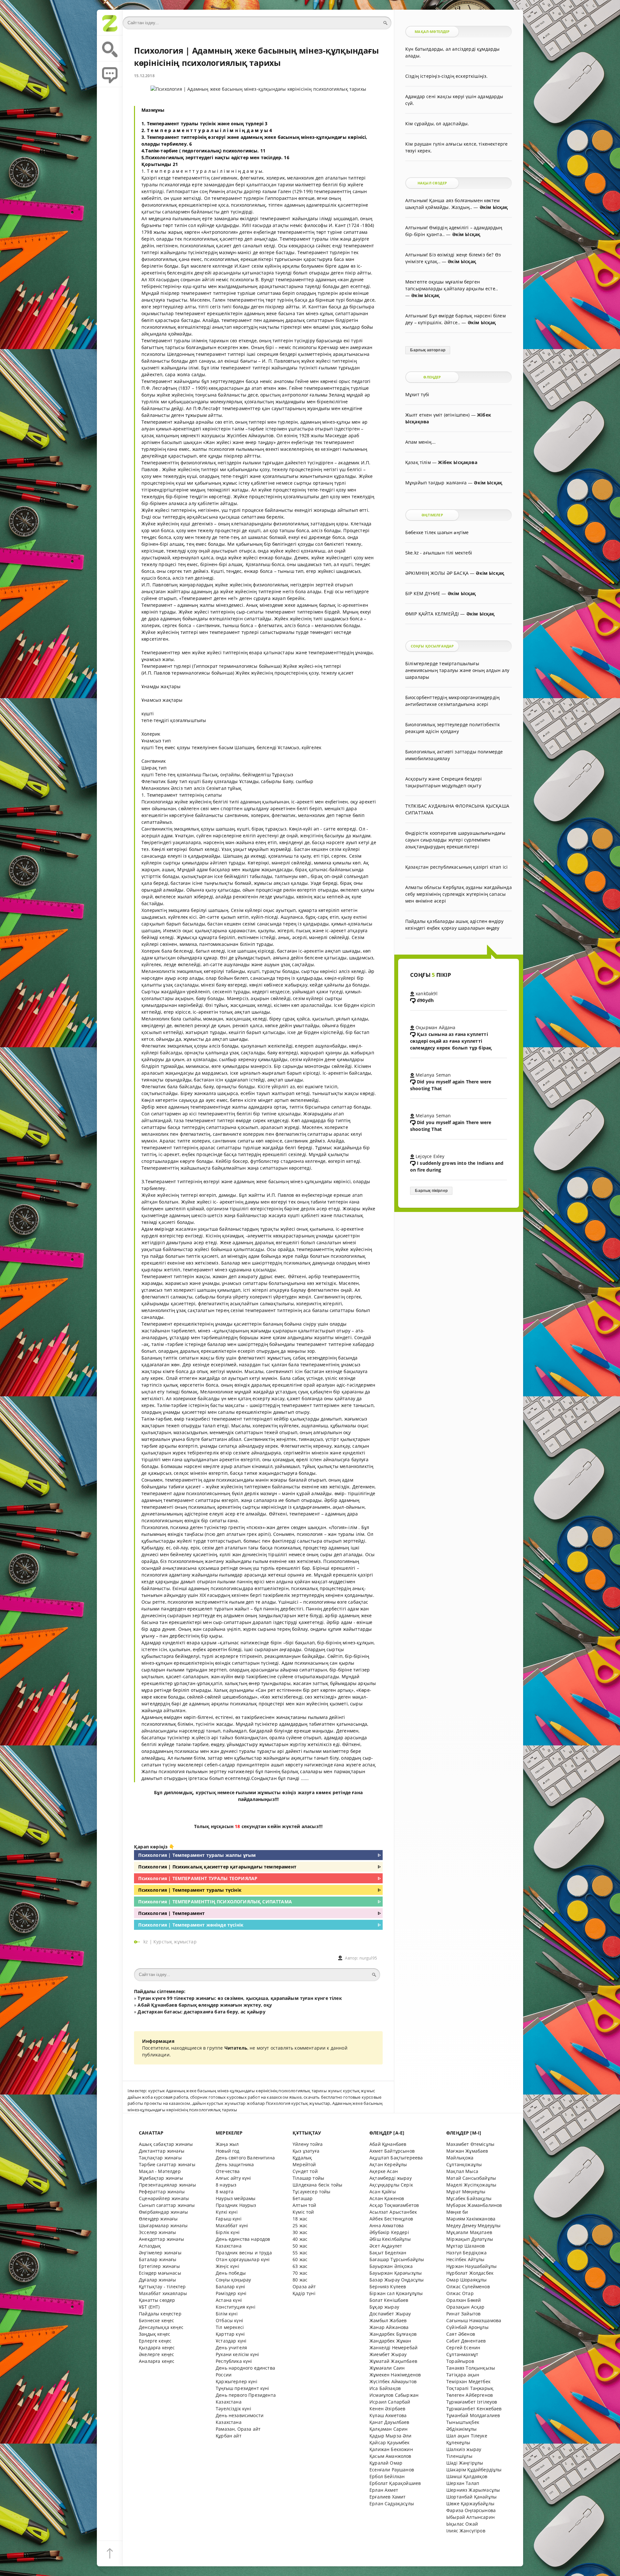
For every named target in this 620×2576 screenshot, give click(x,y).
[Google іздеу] (110, 48)
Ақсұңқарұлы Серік (391, 2185)
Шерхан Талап (463, 2483)
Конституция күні (236, 2307)
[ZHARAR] (110, 23)
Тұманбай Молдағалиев (473, 2415)
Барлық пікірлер (431, 1191)
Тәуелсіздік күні (233, 2409)
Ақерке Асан (384, 2171)
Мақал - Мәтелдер (160, 2171)
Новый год (228, 2151)
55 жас (300, 2253)
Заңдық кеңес (155, 2334)
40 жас (300, 2239)
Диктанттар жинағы (162, 2151)
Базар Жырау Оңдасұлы (397, 2280)
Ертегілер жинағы (159, 2266)
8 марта (225, 2192)
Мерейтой (304, 2164)
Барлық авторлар (428, 350)
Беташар (303, 2198)
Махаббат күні (232, 2225)
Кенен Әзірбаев (387, 2409)
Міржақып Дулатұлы (470, 2239)
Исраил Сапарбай (390, 2402)
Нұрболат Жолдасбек (470, 2273)
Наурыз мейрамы (236, 2198)
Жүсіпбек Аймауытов (393, 2381)
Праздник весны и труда (244, 2253)
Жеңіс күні (227, 2266)
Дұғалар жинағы (157, 2280)
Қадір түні (304, 2293)
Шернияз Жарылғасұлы (473, 2490)
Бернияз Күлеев (388, 2286)
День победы (231, 2273)
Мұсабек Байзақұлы (469, 2198)
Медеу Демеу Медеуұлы (473, 2225)
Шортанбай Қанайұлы (471, 2497)
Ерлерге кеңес (155, 2341)
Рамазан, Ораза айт (238, 2429)
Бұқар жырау (384, 2307)
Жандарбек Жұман (390, 2341)
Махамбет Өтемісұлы (470, 2144)
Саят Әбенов (461, 2334)
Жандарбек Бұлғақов (393, 2334)
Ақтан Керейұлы (388, 2164)
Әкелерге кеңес (156, 2354)
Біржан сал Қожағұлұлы (396, 2293)
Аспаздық (150, 2246)
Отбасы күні (229, 2320)
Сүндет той (305, 2171)
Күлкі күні (227, 2212)
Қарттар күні (230, 2334)
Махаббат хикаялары (163, 2293)
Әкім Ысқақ (494, 207)
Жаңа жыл (227, 2144)
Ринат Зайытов (463, 2314)
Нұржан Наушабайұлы (471, 2266)
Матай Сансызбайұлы (471, 2178)
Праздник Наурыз (236, 2205)
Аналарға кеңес (157, 2361)
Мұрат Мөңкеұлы (466, 2192)
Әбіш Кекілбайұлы (390, 2239)
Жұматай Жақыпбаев (393, 2361)
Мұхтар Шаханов (465, 2246)
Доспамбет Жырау (390, 2314)
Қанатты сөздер (157, 2300)
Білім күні (227, 2314)
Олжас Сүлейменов (468, 2286)
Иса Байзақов (385, 2388)
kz (146, 1942)
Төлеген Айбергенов (470, 2395)
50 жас (300, 2246)
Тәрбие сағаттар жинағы (167, 2164)
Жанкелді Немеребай (393, 2348)
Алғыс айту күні (233, 2178)
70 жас (300, 2273)
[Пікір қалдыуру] (110, 74)
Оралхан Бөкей (464, 2300)
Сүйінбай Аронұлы (467, 2327)
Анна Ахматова (387, 2225)
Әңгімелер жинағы (160, 2253)
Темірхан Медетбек (468, 2381)
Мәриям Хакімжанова (471, 2219)
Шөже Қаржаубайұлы (470, 2504)
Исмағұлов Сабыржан (394, 2395)
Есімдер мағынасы (160, 2273)
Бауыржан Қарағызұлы (396, 2273)
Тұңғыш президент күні (243, 2388)
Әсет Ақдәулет (386, 2246)
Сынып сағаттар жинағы (167, 2205)
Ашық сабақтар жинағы (166, 2144)
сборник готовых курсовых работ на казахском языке (246, 2097)
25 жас (300, 2225)
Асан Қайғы (383, 2192)
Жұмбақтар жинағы (161, 2178)
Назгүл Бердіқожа (466, 2253)
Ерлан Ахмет (384, 2490)
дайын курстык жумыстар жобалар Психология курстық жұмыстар (261, 2103)
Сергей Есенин (463, 2348)
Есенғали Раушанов (392, 2470)
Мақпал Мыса (462, 2171)
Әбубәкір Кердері (389, 2232)
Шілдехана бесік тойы (317, 2185)
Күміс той (303, 2212)
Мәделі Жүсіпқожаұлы (471, 2185)
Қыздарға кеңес (157, 2348)
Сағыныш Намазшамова (474, 2320)
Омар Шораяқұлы (466, 2280)
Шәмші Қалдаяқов (467, 2476)
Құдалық (302, 2158)
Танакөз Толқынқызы (471, 2368)
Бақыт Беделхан (388, 2253)
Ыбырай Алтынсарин (470, 2517)
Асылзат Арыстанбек (393, 2212)
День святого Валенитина (245, 2158)
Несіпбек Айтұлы (465, 2259)
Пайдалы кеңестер (160, 2314)
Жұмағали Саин (387, 2368)
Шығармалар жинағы (163, 2225)
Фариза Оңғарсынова (471, 2510)
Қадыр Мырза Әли (391, 2436)
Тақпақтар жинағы (160, 2158)
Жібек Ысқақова (457, 462)
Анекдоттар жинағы (161, 2239)
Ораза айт (304, 2286)
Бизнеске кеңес (156, 2320)
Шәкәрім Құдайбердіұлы (474, 2470)
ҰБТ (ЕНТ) (149, 2307)
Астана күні (229, 2300)
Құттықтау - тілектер (162, 2286)
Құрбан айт (229, 2436)
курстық (206, 1792)
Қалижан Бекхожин (391, 2449)
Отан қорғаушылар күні (243, 2259)
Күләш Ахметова (388, 2415)
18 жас (300, 2219)
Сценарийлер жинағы (164, 2198)
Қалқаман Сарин (388, 2429)
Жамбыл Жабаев (388, 2320)
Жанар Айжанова (389, 2327)
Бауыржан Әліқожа (391, 2266)
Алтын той (305, 2205)
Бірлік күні (228, 2232)
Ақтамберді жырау (391, 2178)
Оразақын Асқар (465, 2307)
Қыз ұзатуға (306, 2151)
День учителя (231, 2348)
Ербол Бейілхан (387, 2476)
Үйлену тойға (308, 2144)
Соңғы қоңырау (233, 2280)
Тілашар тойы (308, 2178)
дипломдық (179, 1792)
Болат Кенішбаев (389, 2300)
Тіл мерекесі (230, 2327)
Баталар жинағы (158, 2259)
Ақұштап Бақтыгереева (396, 2158)
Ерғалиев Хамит (387, 2497)
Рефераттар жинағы (162, 2192)
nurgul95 (368, 1958)
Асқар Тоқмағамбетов (394, 2205)
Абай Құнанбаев (388, 2144)
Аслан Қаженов (387, 2198)
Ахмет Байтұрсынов (392, 2151)
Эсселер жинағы (157, 2232)
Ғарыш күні (229, 2219)
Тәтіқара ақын (463, 2375)
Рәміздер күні (231, 2293)
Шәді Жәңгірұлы (465, 2463)
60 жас (300, 2259)
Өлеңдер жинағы (158, 2219)
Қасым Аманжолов (390, 2456)
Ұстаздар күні (231, 2341)
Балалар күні (230, 2286)
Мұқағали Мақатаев (469, 2232)
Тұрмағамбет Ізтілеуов (472, 2402)
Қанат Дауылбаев (389, 2422)
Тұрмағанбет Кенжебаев (474, 2409)
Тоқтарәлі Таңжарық (470, 2388)
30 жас (300, 2232)
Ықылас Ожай (462, 2524)
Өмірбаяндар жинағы (163, 2212)
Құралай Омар (386, 2463)
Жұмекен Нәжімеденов (395, 2375)
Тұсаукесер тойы (312, 2192)
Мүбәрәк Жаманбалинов (474, 2205)
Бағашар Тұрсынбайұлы (397, 2259)
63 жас (300, 2266)
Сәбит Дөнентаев (466, 2341)
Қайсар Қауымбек (390, 2442)
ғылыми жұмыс (255, 1792)
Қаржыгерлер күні (237, 2381)
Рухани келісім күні (237, 2354)
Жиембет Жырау (388, 2354)
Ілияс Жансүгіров (466, 2531)
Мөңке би (457, 2212)
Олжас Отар (460, 2293)
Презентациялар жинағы (168, 2185)
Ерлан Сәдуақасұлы (392, 2504)
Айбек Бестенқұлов (391, 2219)
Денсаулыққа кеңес (161, 2327)
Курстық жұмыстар (175, 1942)
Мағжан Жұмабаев (467, 2151)
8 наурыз (226, 2185)
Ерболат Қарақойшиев (395, 2483)
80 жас (300, 2280)
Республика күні (234, 2361)
